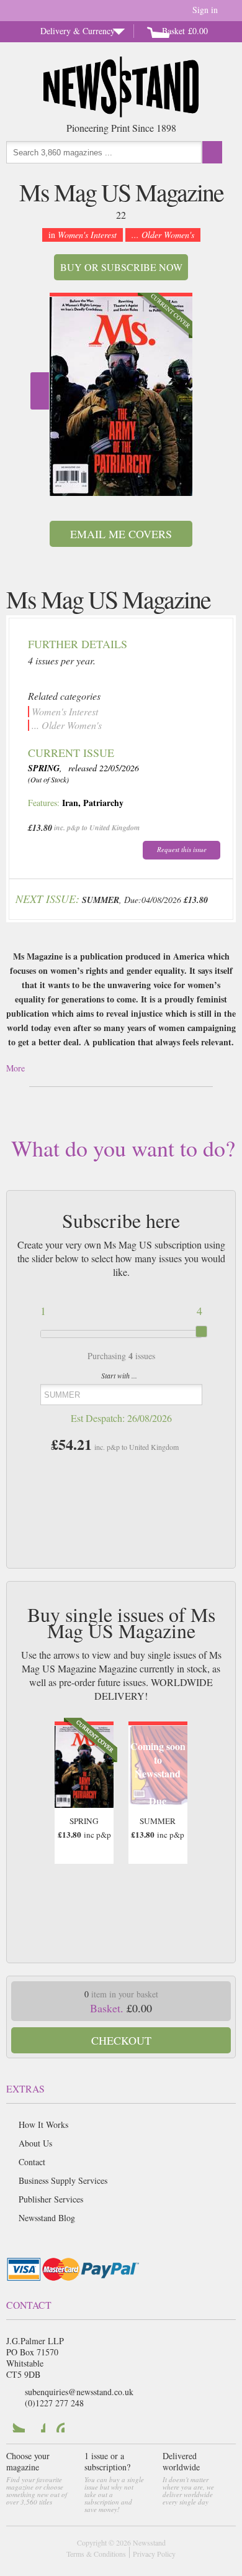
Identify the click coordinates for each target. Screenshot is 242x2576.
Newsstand (149, 2542)
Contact (32, 2162)
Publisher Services (51, 2199)
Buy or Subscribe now (121, 267)
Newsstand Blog (47, 2218)
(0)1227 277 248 (54, 2403)
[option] (121, 394)
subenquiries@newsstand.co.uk (79, 2392)
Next (40, 391)
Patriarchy (103, 803)
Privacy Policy (154, 2554)
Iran (70, 803)
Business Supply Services (63, 2180)
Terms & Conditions (96, 2554)
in (83, 235)
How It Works (43, 2125)
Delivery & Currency (78, 31)
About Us (35, 2143)
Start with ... (119, 1375)
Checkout (121, 2040)
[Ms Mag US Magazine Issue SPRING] (121, 396)
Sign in (205, 10)
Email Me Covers (121, 534)
